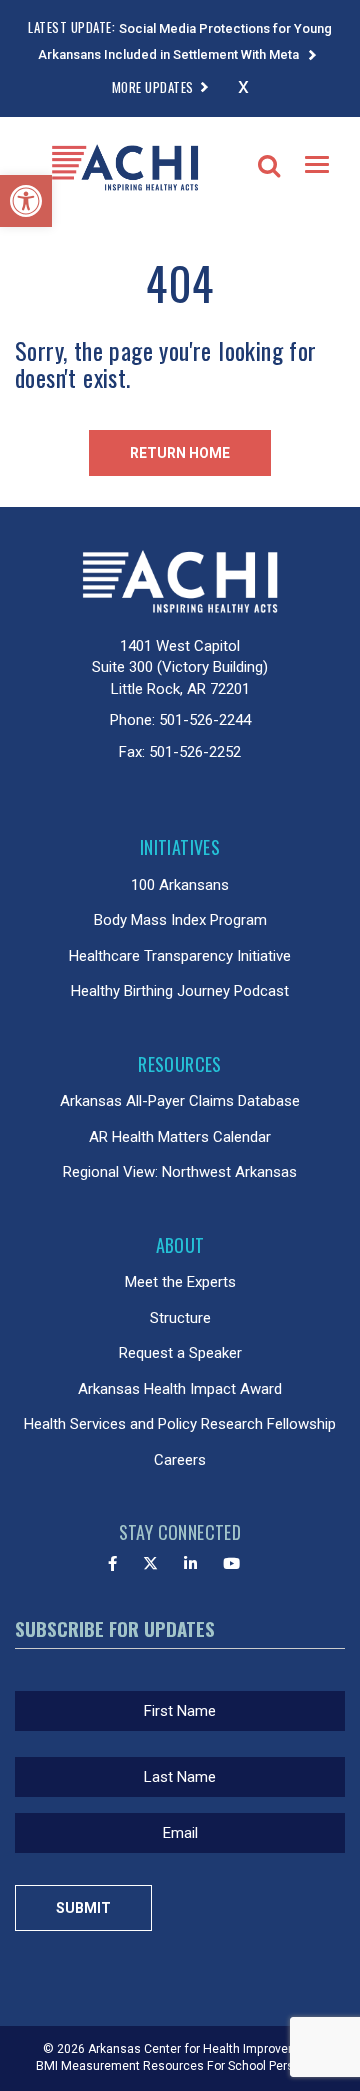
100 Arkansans (180, 885)
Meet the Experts (180, 1282)
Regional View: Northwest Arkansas (180, 1172)
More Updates (153, 87)
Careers (180, 1460)
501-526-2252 (195, 752)
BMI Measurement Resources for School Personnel (180, 2066)
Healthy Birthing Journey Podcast (180, 991)
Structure (180, 1318)
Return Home (180, 453)
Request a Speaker (180, 1353)
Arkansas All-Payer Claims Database (180, 1101)
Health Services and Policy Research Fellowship (180, 1424)
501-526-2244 (205, 720)
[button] (26, 201)
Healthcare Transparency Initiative (180, 956)
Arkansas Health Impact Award (180, 1389)
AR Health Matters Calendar (180, 1137)
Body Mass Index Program (180, 920)
